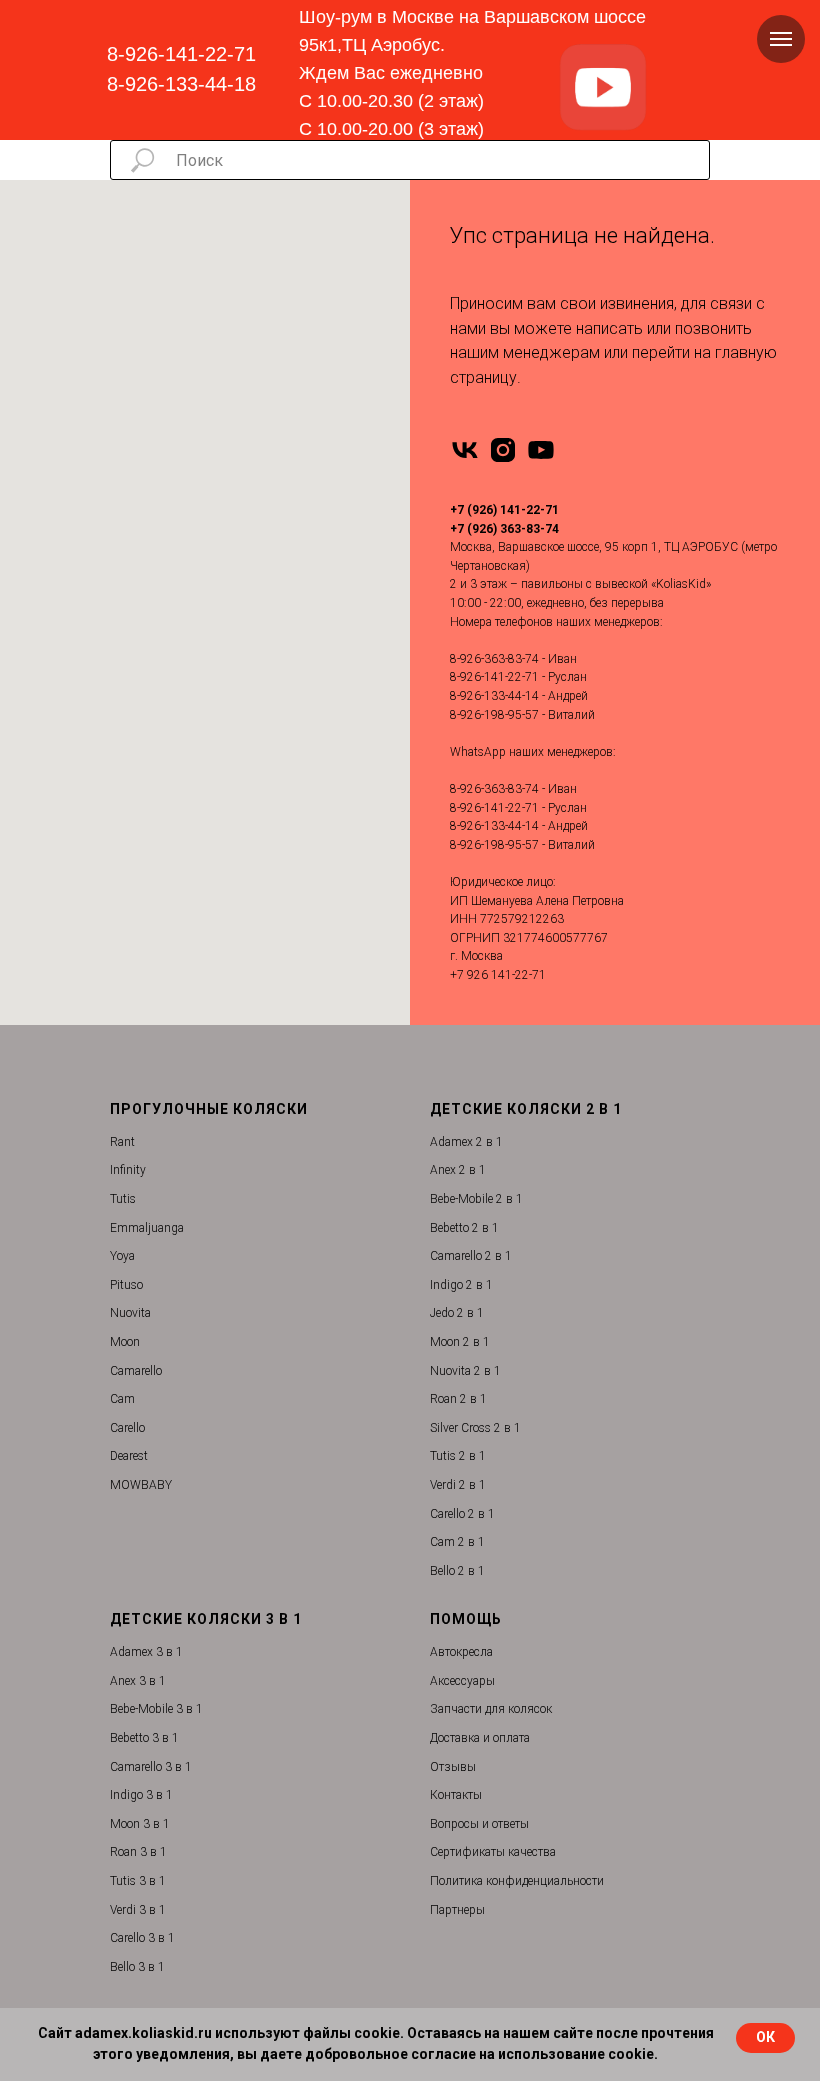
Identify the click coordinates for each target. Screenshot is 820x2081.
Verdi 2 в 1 (458, 1485)
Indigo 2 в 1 (461, 1285)
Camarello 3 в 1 (151, 1767)
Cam (122, 1399)
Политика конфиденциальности (517, 1881)
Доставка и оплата (480, 1738)
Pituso (126, 1285)
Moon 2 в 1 (460, 1342)
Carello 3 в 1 (142, 1938)
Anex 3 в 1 (138, 1681)
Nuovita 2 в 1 (465, 1371)
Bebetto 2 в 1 (464, 1228)
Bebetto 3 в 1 (144, 1738)
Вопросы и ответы (479, 1824)
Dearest (129, 1456)
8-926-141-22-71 (181, 54)
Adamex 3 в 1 (146, 1652)
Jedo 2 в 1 (457, 1313)
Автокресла (461, 1652)
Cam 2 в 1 (457, 1542)
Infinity (128, 1170)
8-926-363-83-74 (494, 659)
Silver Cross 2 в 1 (475, 1428)
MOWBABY (141, 1485)
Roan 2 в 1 (458, 1399)
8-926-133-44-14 (494, 696)
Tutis (123, 1199)
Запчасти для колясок (491, 1709)
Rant (122, 1142)
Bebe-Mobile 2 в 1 (476, 1199)
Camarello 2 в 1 (471, 1256)
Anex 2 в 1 (458, 1170)
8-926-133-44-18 (181, 84)
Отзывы (453, 1767)
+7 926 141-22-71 (498, 975)
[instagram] (503, 450)
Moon (125, 1342)
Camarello (136, 1371)
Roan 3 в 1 (138, 1852)
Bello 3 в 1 (137, 1967)
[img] (603, 88)
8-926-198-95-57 (494, 715)
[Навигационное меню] (781, 39)
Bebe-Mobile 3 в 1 (156, 1709)
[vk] (465, 450)
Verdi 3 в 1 (138, 1910)
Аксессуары (462, 1681)
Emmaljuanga (147, 1228)
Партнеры (457, 1910)
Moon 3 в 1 (140, 1824)
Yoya (122, 1256)
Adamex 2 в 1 (466, 1142)
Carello (127, 1428)
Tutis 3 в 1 (138, 1881)
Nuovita (130, 1313)
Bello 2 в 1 (457, 1571)
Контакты (456, 1795)
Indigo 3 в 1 (141, 1795)
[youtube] (541, 450)
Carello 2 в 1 (462, 1514)
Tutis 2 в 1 (458, 1456)
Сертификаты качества (493, 1852)
